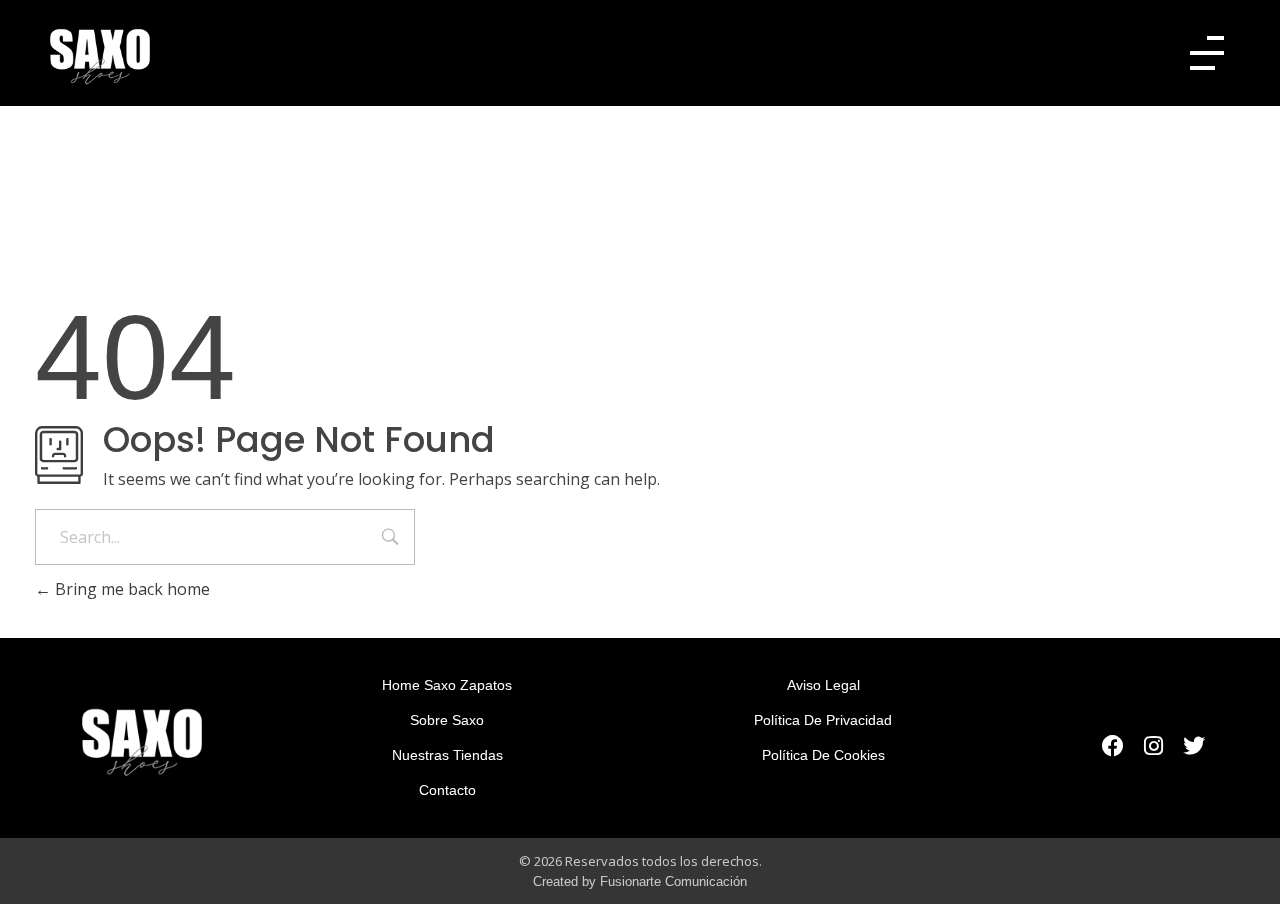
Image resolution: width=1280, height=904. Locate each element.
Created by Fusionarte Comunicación (640, 881)
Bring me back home (130, 589)
